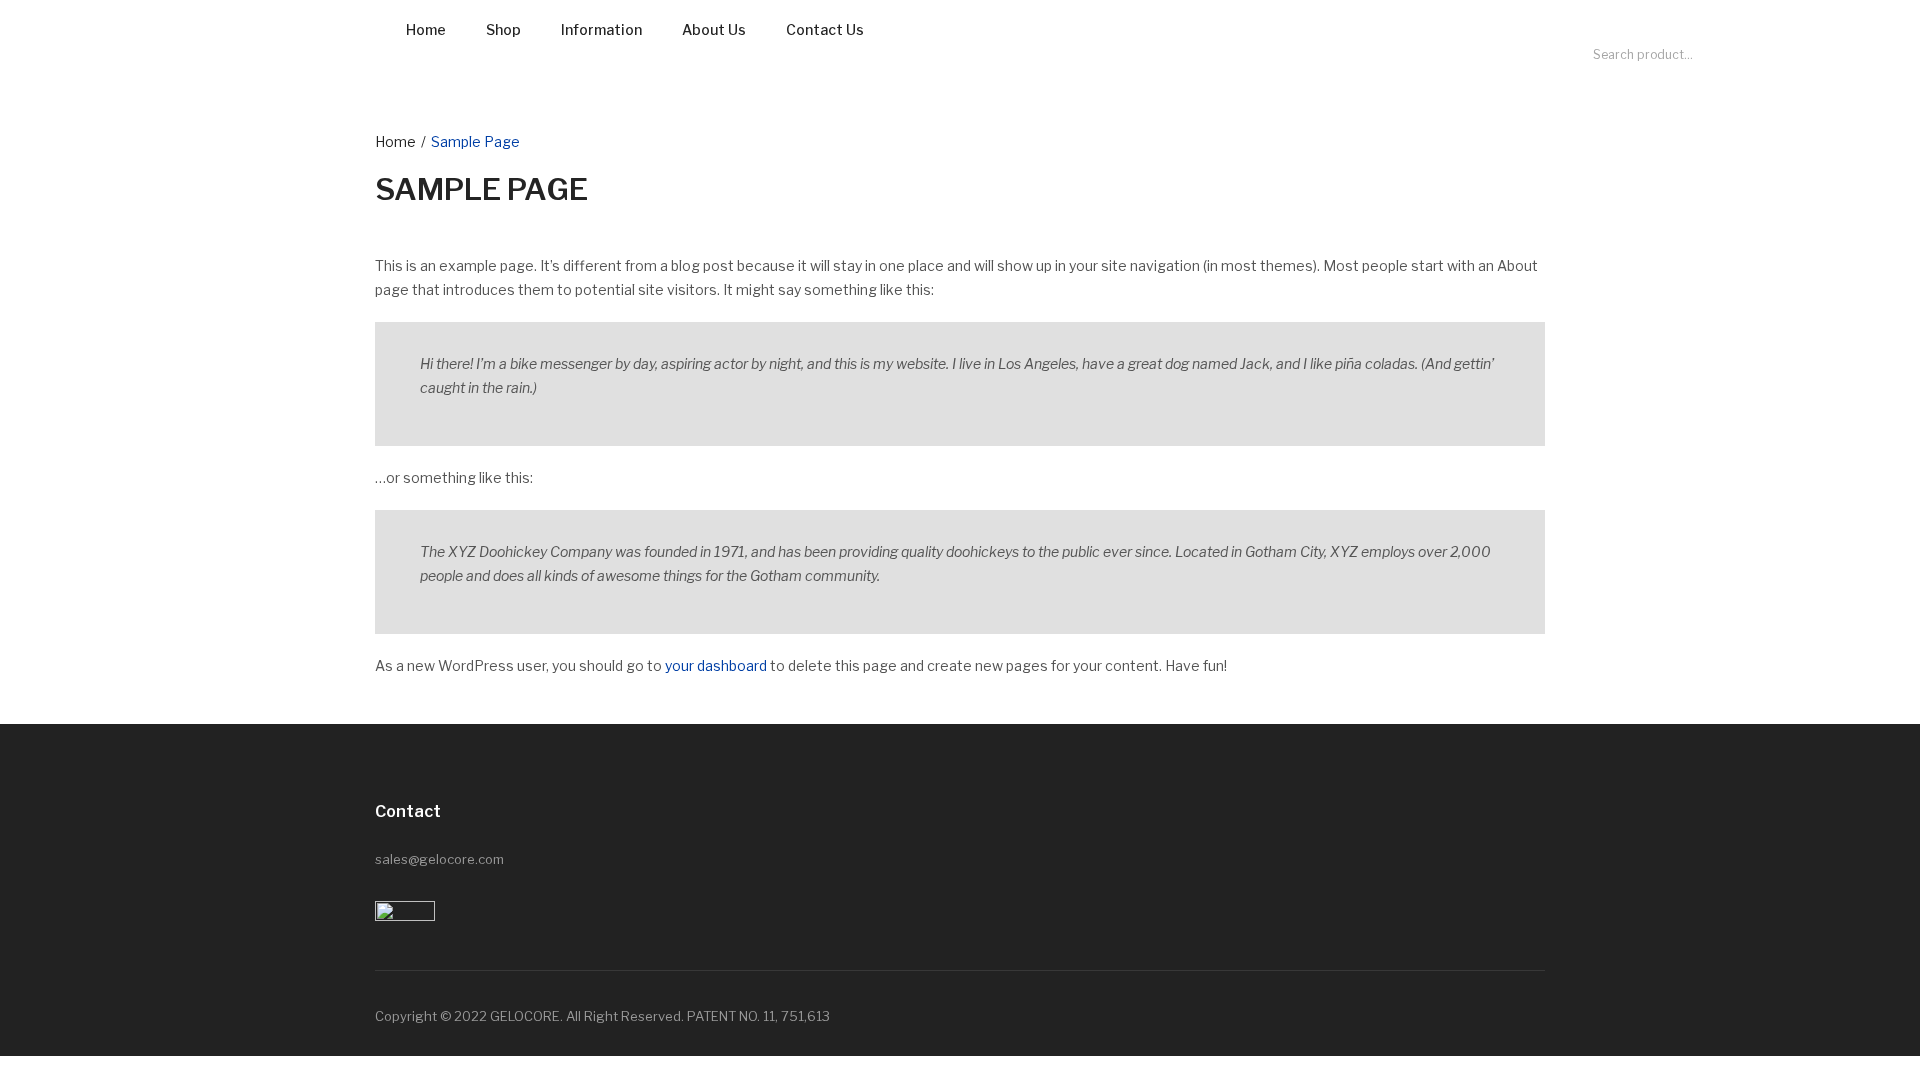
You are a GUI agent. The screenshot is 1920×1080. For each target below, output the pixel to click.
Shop (503, 29)
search (1788, 55)
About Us (714, 29)
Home (426, 29)
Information (601, 29)
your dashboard (716, 665)
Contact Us (825, 29)
